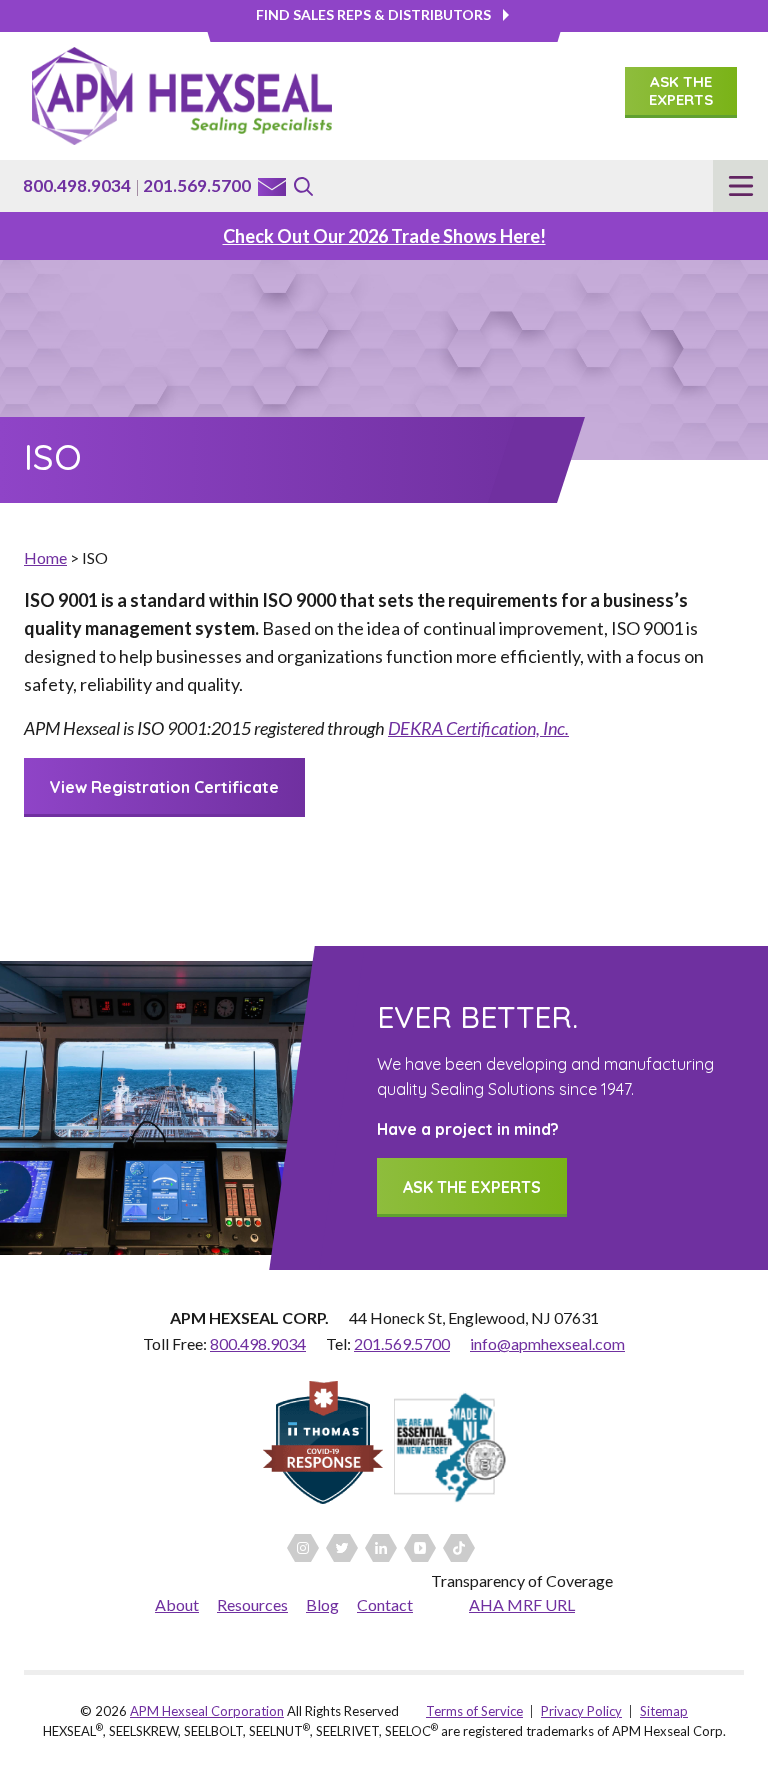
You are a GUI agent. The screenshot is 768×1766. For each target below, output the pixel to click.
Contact (385, 1604)
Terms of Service (474, 1711)
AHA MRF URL (522, 1604)
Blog (322, 1604)
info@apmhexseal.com (547, 1343)
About (177, 1604)
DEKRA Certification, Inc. (478, 728)
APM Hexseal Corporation (207, 1711)
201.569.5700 (197, 185)
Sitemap (664, 1711)
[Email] (272, 187)
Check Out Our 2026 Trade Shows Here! (384, 236)
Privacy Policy (581, 1711)
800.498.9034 (77, 185)
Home (45, 557)
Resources (252, 1604)
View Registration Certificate (164, 787)
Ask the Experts (681, 90)
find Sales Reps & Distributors (373, 14)
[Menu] (740, 186)
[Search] (303, 186)
